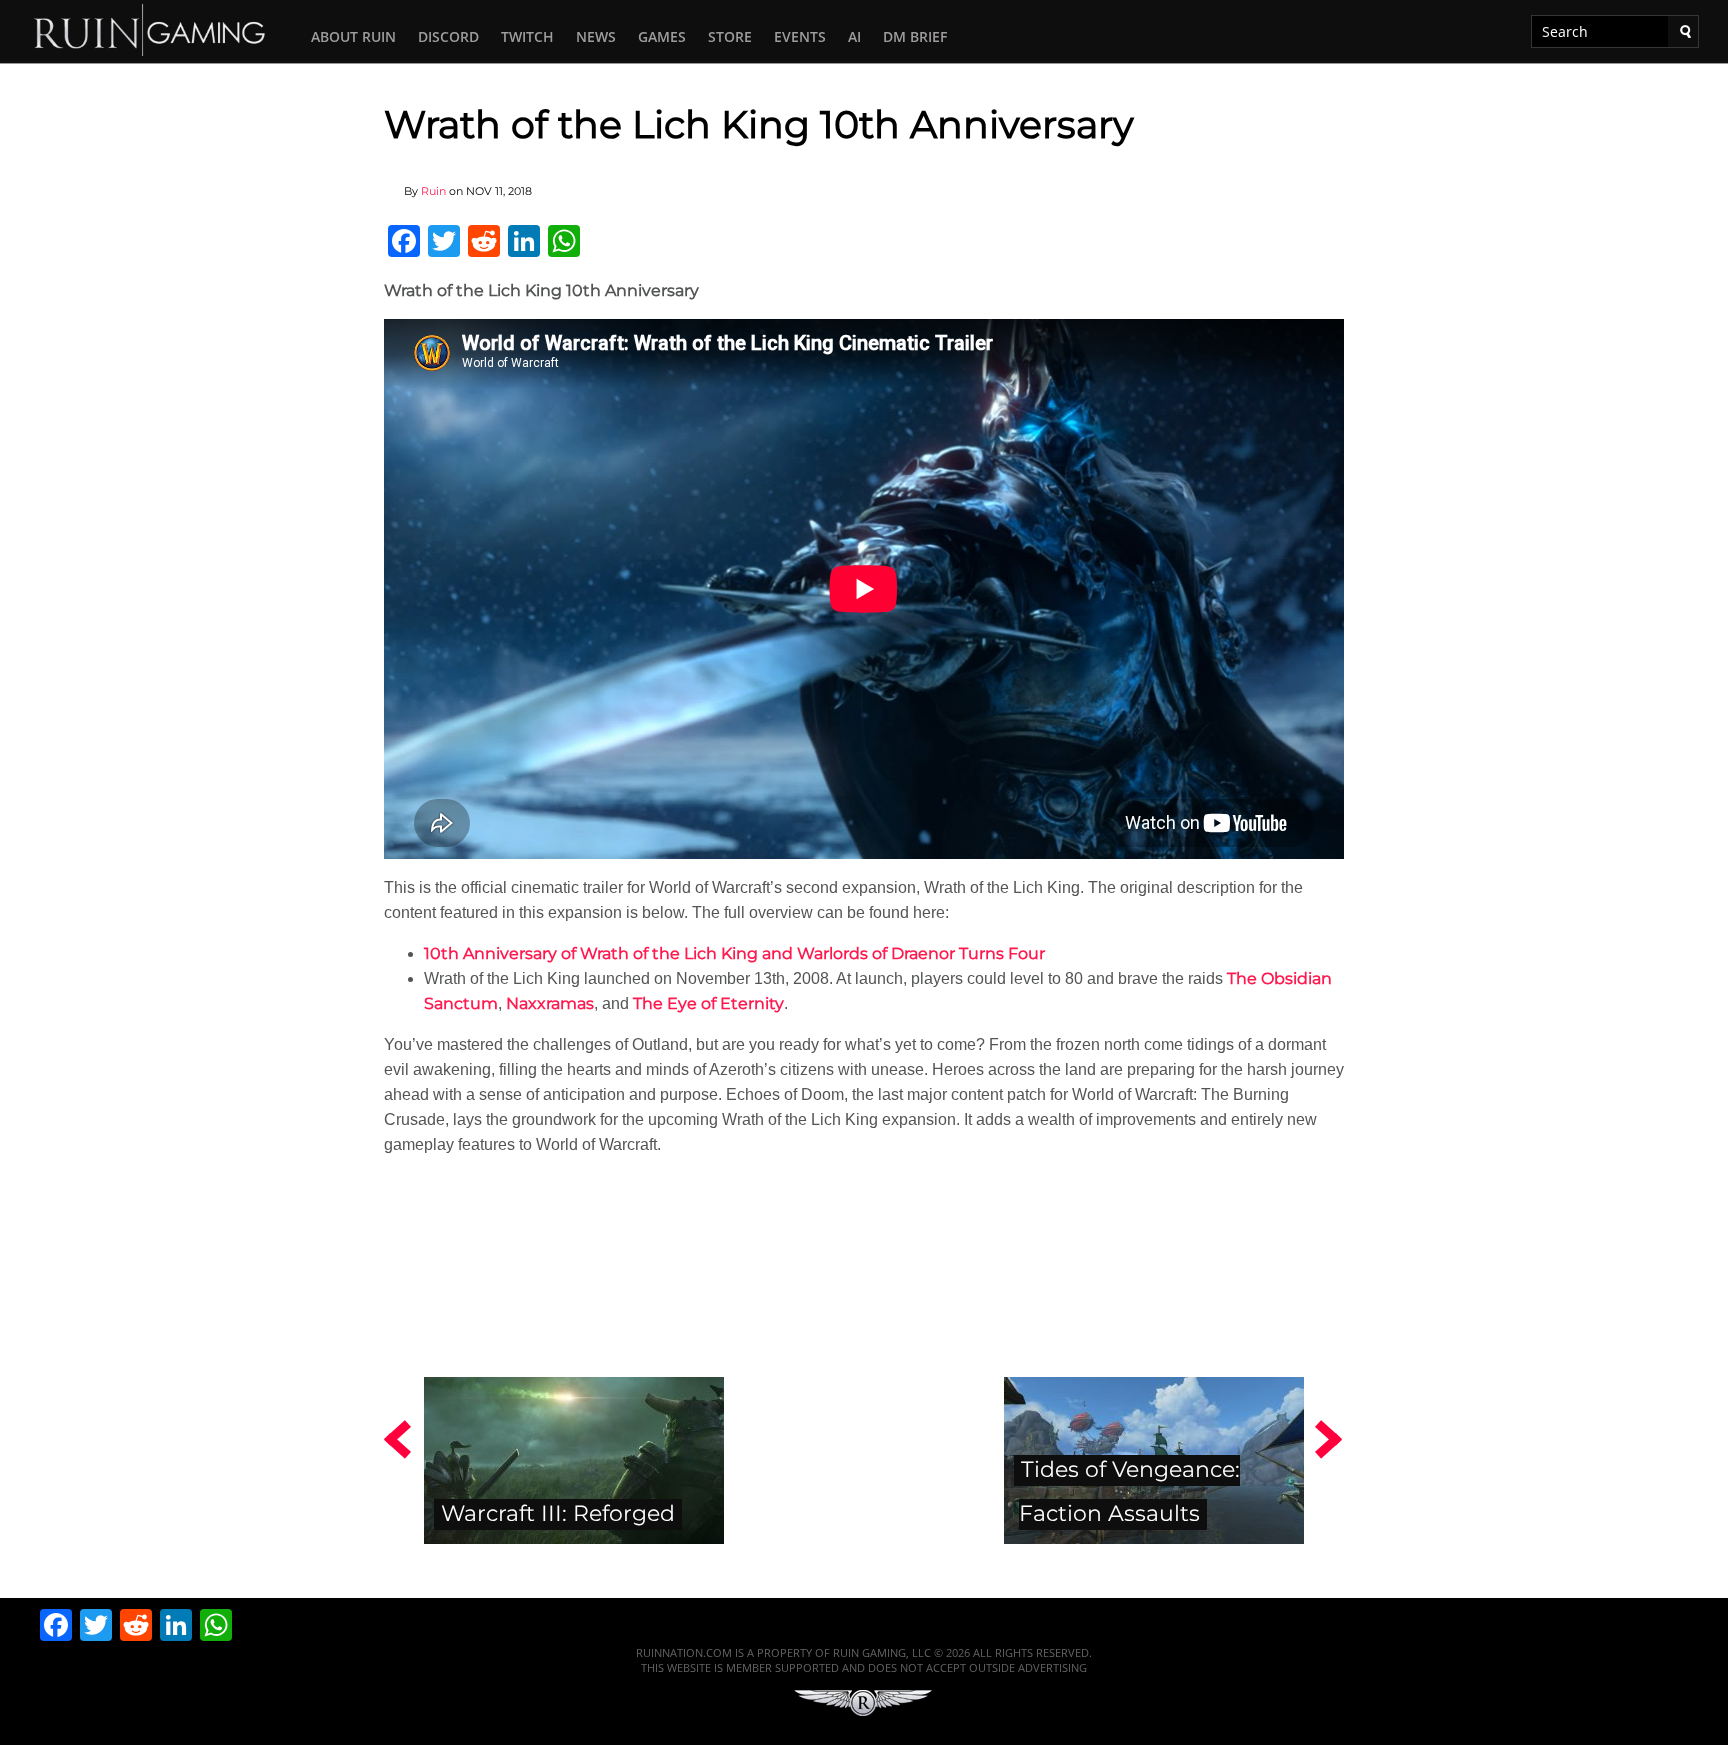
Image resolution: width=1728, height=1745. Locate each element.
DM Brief (915, 36)
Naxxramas (550, 1003)
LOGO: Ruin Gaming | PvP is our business (150, 28)
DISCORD (448, 36)
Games (662, 36)
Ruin (433, 191)
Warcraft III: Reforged (558, 1513)
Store (730, 36)
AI (854, 36)
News (596, 36)
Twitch (527, 36)
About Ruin (353, 36)
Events (800, 36)
